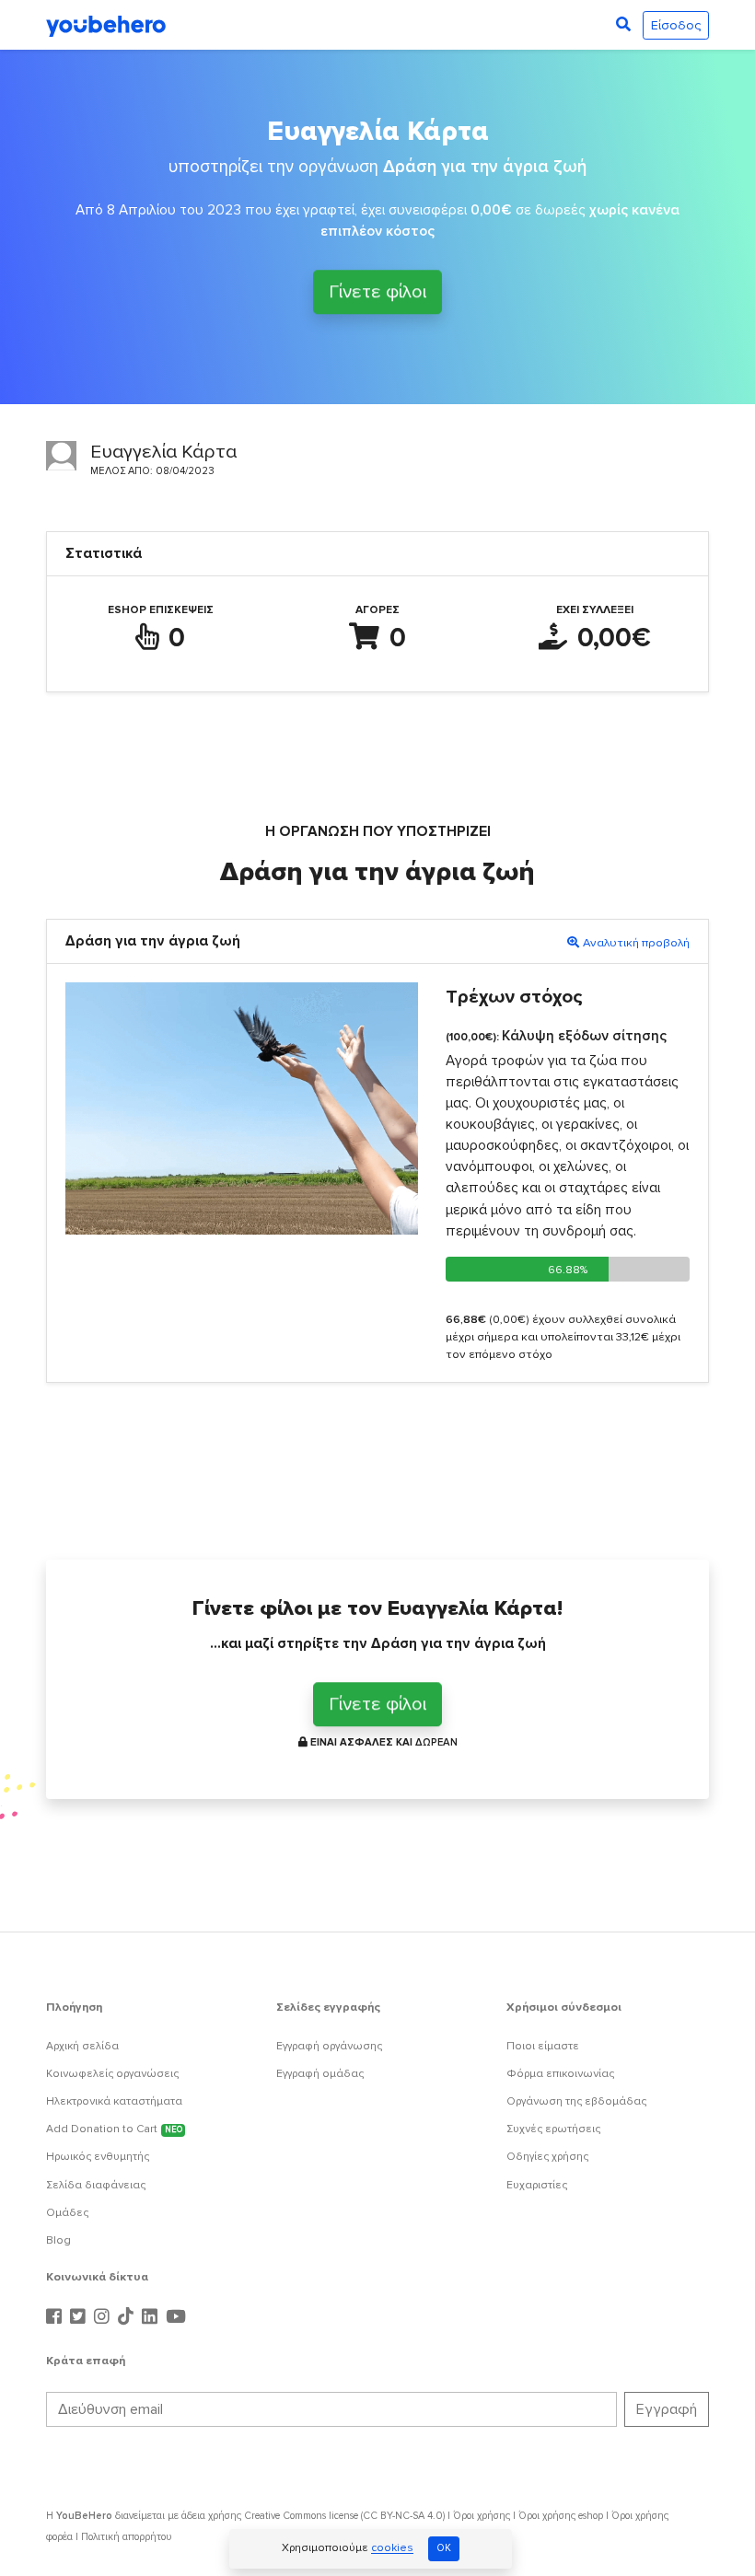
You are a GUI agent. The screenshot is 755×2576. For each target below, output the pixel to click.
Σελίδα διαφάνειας (96, 2185)
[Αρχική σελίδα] (106, 25)
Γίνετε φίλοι (377, 294)
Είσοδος (676, 25)
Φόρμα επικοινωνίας (560, 2074)
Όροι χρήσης (482, 2516)
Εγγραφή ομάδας (320, 2074)
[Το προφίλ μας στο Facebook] (56, 2317)
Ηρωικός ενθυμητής (98, 2157)
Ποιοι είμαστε (543, 2046)
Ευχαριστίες (537, 2185)
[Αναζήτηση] (623, 25)
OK (444, 2548)
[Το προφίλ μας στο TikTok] (128, 2317)
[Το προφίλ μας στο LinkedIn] (152, 2317)
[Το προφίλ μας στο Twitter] (80, 2317)
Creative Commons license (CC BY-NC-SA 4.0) (344, 2516)
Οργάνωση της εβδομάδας (576, 2101)
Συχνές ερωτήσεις (553, 2129)
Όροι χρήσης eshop (561, 2516)
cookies (392, 2549)
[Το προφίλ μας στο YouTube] (176, 2317)
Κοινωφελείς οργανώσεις (112, 2074)
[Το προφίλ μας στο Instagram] (104, 2317)
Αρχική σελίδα (82, 2046)
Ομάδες (67, 2213)
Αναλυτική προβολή (636, 943)
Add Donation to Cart (114, 2129)
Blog (58, 2240)
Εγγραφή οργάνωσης (329, 2046)
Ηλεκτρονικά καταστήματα (114, 2101)
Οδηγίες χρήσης (547, 2157)
